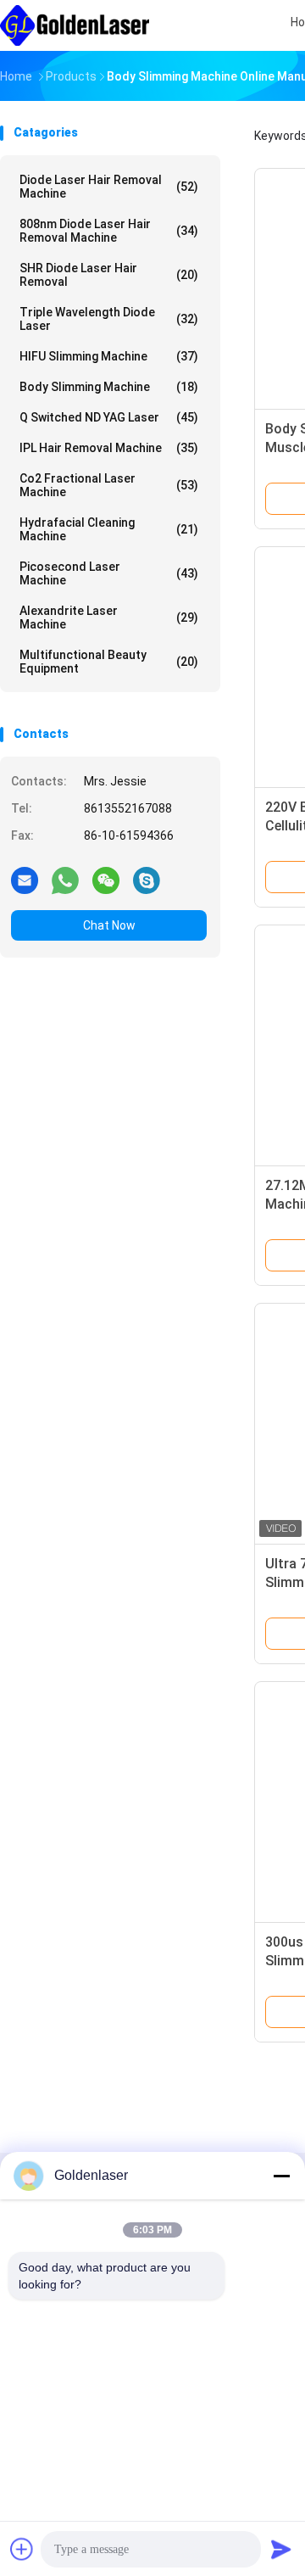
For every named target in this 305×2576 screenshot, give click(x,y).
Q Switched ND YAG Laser (109, 417)
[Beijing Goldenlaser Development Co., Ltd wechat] (106, 880)
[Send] (281, 2549)
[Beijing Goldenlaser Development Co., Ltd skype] (147, 880)
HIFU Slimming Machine (109, 356)
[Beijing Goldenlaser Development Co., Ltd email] (25, 880)
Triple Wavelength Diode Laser (109, 319)
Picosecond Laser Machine (109, 573)
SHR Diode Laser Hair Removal (109, 275)
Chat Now (109, 925)
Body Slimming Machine (109, 387)
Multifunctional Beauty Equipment (109, 662)
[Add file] (22, 2549)
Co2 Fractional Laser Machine (109, 485)
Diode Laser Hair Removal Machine (109, 187)
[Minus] (281, 2176)
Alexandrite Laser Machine (109, 617)
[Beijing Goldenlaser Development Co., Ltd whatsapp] (65, 880)
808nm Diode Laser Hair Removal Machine (109, 231)
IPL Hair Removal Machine (109, 448)
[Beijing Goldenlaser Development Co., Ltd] (75, 25)
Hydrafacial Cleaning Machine (109, 529)
